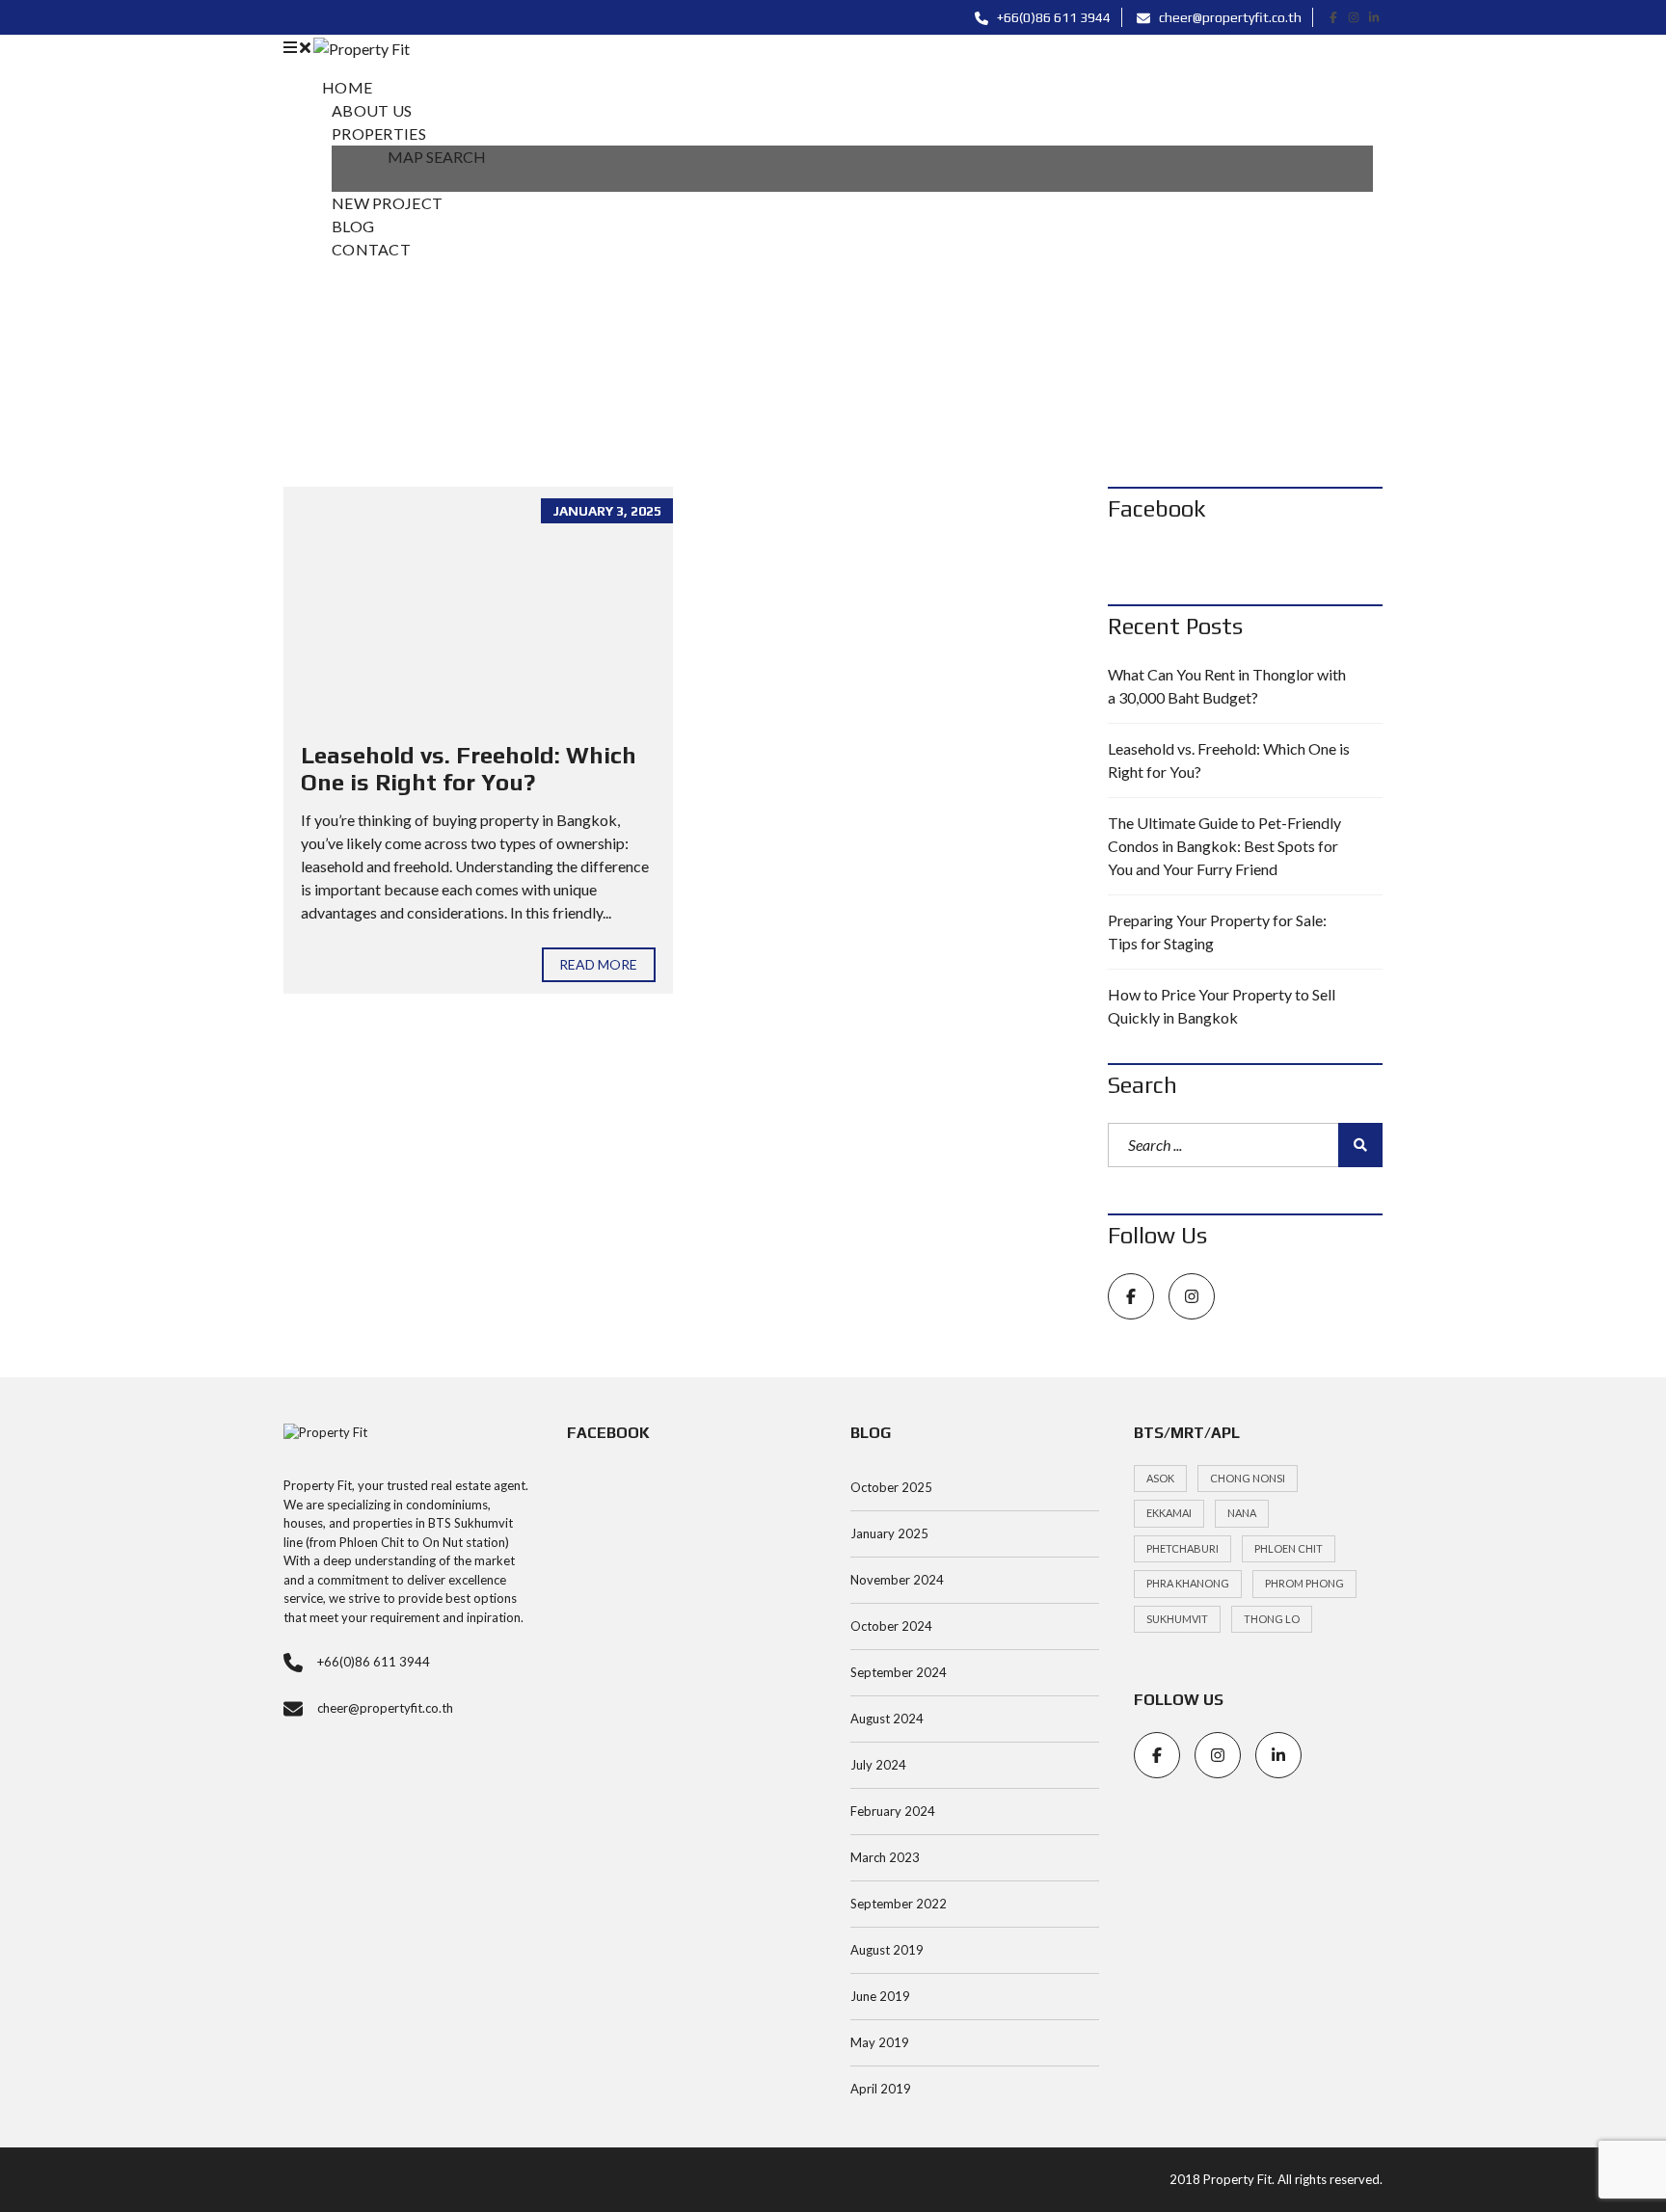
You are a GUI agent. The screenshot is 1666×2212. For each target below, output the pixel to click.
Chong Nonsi (1248, 1478)
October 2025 (891, 1487)
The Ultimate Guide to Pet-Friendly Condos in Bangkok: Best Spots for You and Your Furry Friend (1224, 846)
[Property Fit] (362, 47)
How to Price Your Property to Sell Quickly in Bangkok (1222, 1006)
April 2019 (881, 2089)
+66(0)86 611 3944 (1052, 17)
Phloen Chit (1289, 1548)
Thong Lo (1272, 1619)
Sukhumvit (1177, 1619)
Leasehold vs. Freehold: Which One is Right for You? (469, 769)
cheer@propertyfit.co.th (1229, 17)
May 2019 (880, 2042)
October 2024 (891, 1626)
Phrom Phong (1304, 1583)
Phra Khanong (1188, 1583)
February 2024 (893, 1811)
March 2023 (885, 1857)
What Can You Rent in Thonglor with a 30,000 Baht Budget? (1227, 686)
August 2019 (887, 1950)
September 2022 (899, 1904)
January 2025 (889, 1533)
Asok (1160, 1478)
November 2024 (897, 1580)
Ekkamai (1169, 1513)
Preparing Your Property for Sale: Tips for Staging (1217, 932)
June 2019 (880, 1996)
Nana (1242, 1513)
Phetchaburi (1182, 1548)
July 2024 (878, 1765)
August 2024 (887, 1719)
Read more (599, 964)
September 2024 (899, 1672)
